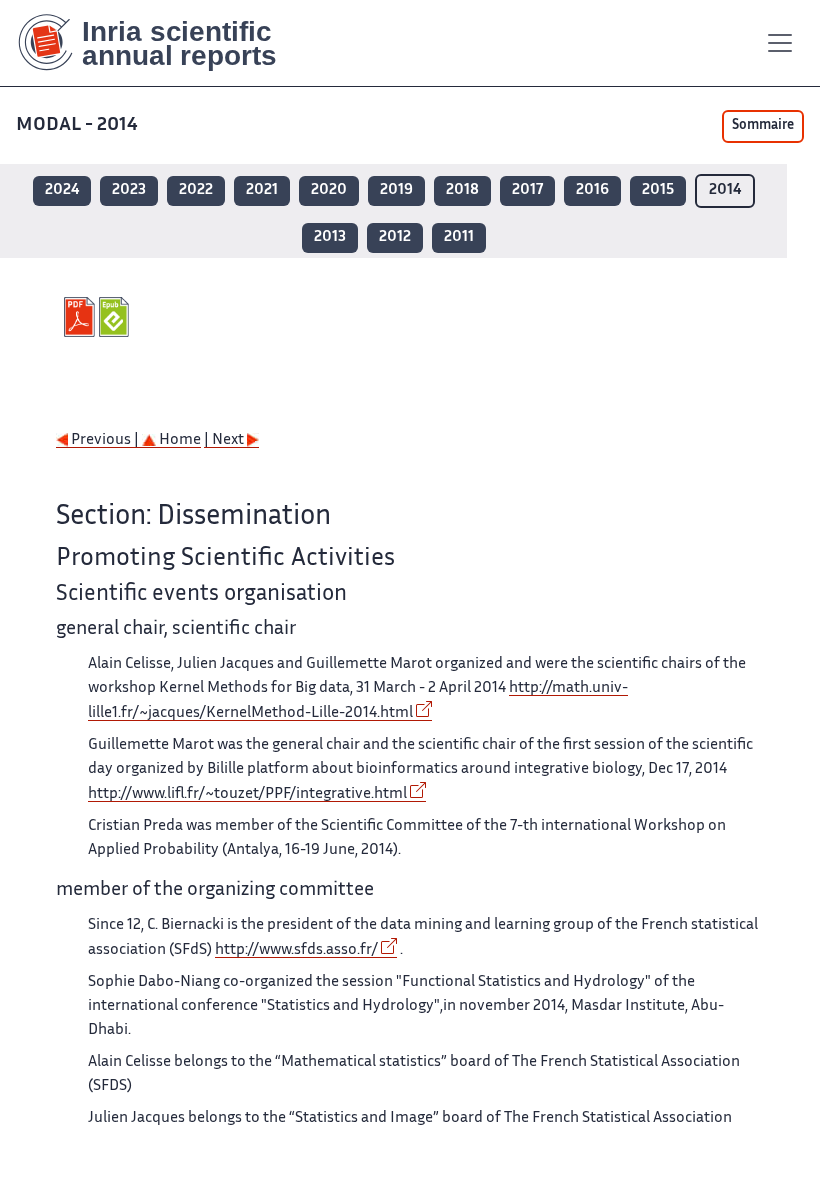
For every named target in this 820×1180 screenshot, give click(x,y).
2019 (396, 190)
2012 (395, 237)
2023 (129, 190)
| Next (225, 440)
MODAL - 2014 (77, 125)
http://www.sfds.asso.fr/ (296, 950)
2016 (592, 190)
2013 (330, 237)
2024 (62, 190)
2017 (527, 190)
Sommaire (763, 126)
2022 (196, 190)
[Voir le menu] (780, 43)
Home (178, 440)
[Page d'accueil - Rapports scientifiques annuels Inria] (161, 43)
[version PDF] (81, 317)
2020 (329, 190)
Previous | (105, 440)
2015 (658, 190)
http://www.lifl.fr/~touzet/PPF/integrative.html (247, 794)
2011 (459, 237)
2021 (262, 190)
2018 (462, 190)
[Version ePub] (116, 317)
